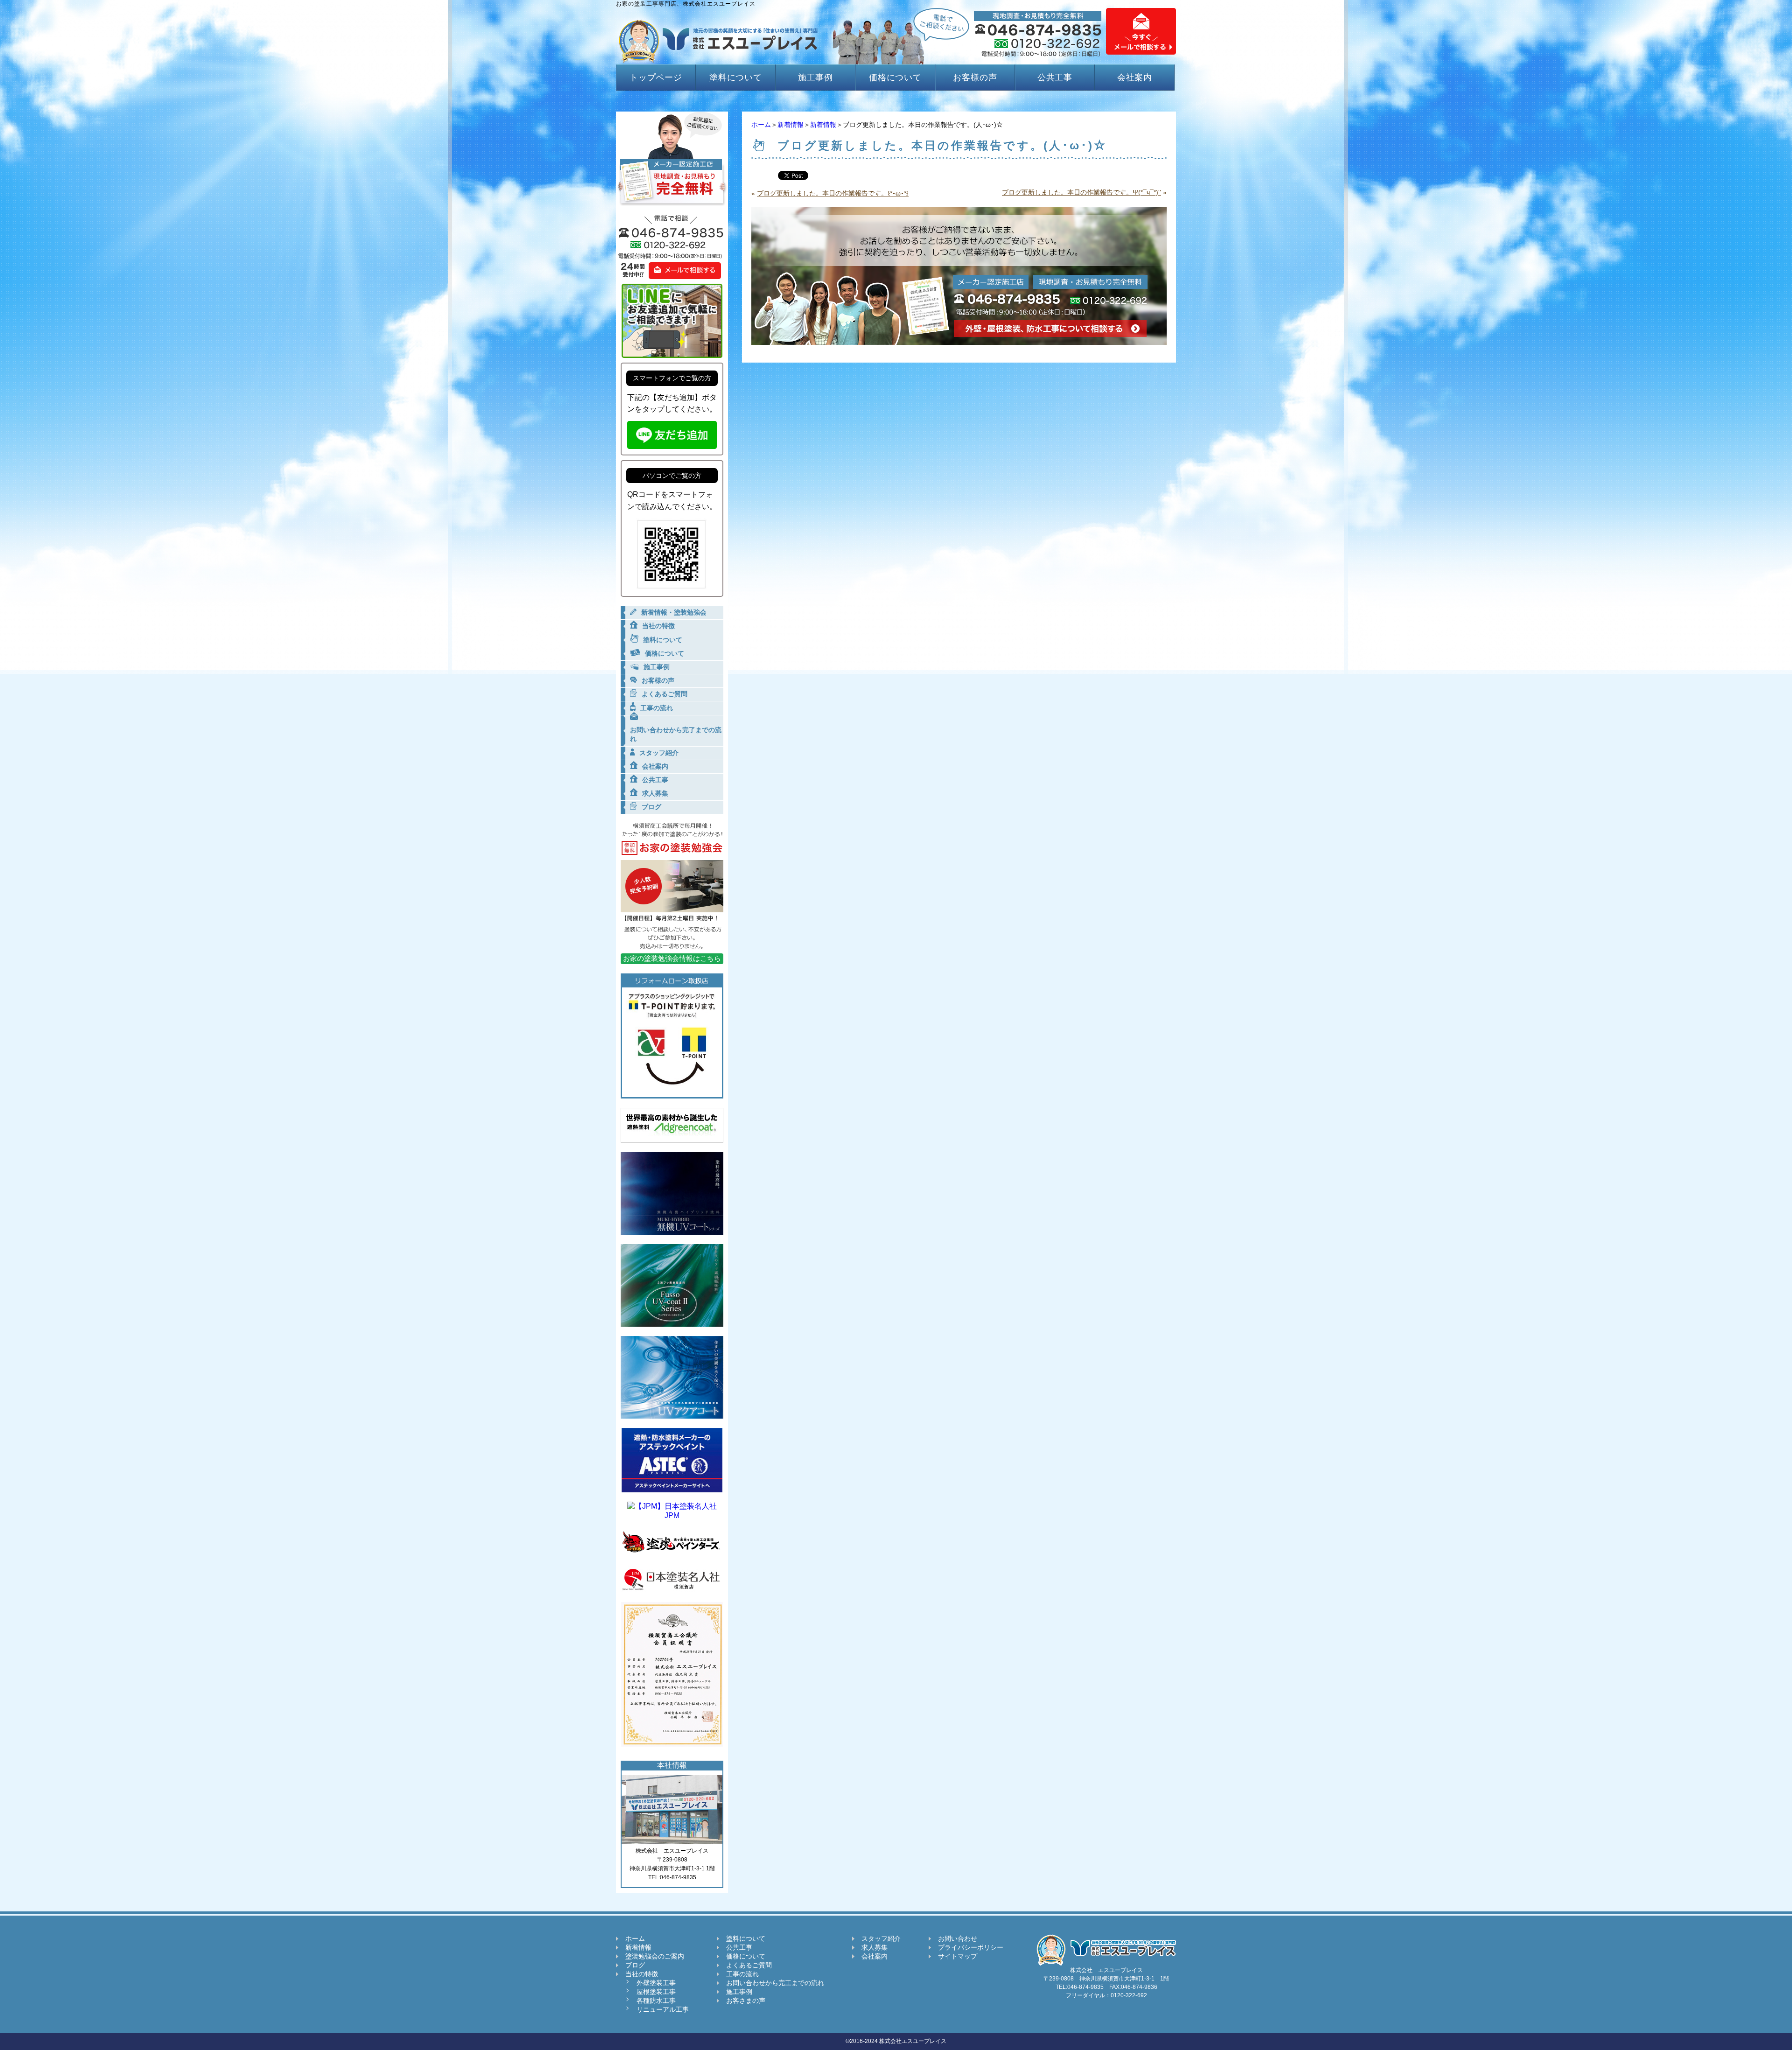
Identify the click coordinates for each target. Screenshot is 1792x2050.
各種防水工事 (656, 2001)
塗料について (736, 77)
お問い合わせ (958, 1938)
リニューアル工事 (663, 2009)
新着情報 (791, 125)
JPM (672, 1515)
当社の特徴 (642, 1974)
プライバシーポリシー (971, 1947)
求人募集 (875, 1947)
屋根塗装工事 (656, 1992)
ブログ (635, 1965)
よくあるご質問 (749, 1965)
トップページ (656, 77)
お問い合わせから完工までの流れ (775, 1983)
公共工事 (1055, 77)
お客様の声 (975, 77)
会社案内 (1135, 77)
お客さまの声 (746, 2001)
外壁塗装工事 (656, 1983)
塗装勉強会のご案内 (655, 1956)
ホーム (761, 125)
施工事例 (816, 77)
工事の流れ (742, 1974)
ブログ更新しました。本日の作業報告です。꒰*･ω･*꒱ (833, 193)
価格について (895, 77)
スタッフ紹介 (881, 1938)
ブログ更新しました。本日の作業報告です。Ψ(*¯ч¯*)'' (1081, 192)
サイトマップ (958, 1956)
